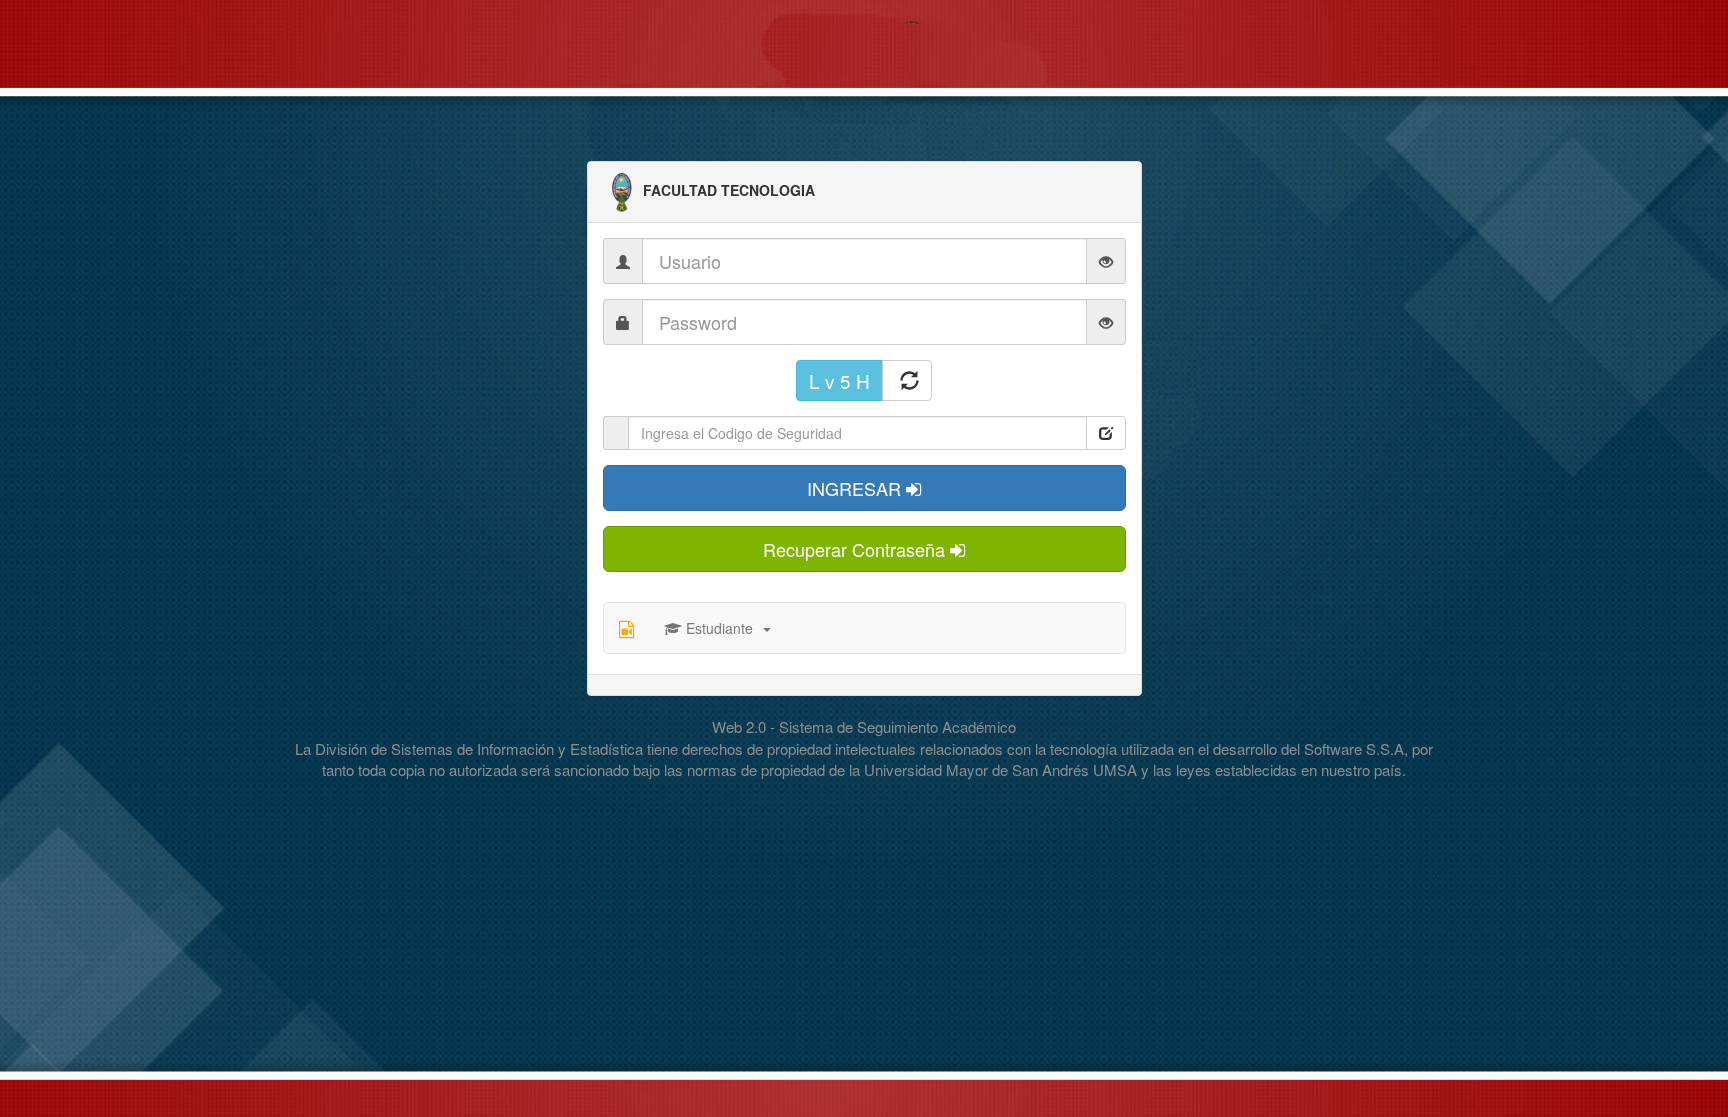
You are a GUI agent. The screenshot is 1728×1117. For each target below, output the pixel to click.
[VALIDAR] (1106, 433)
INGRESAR (856, 488)
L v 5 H (839, 380)
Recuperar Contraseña (856, 549)
